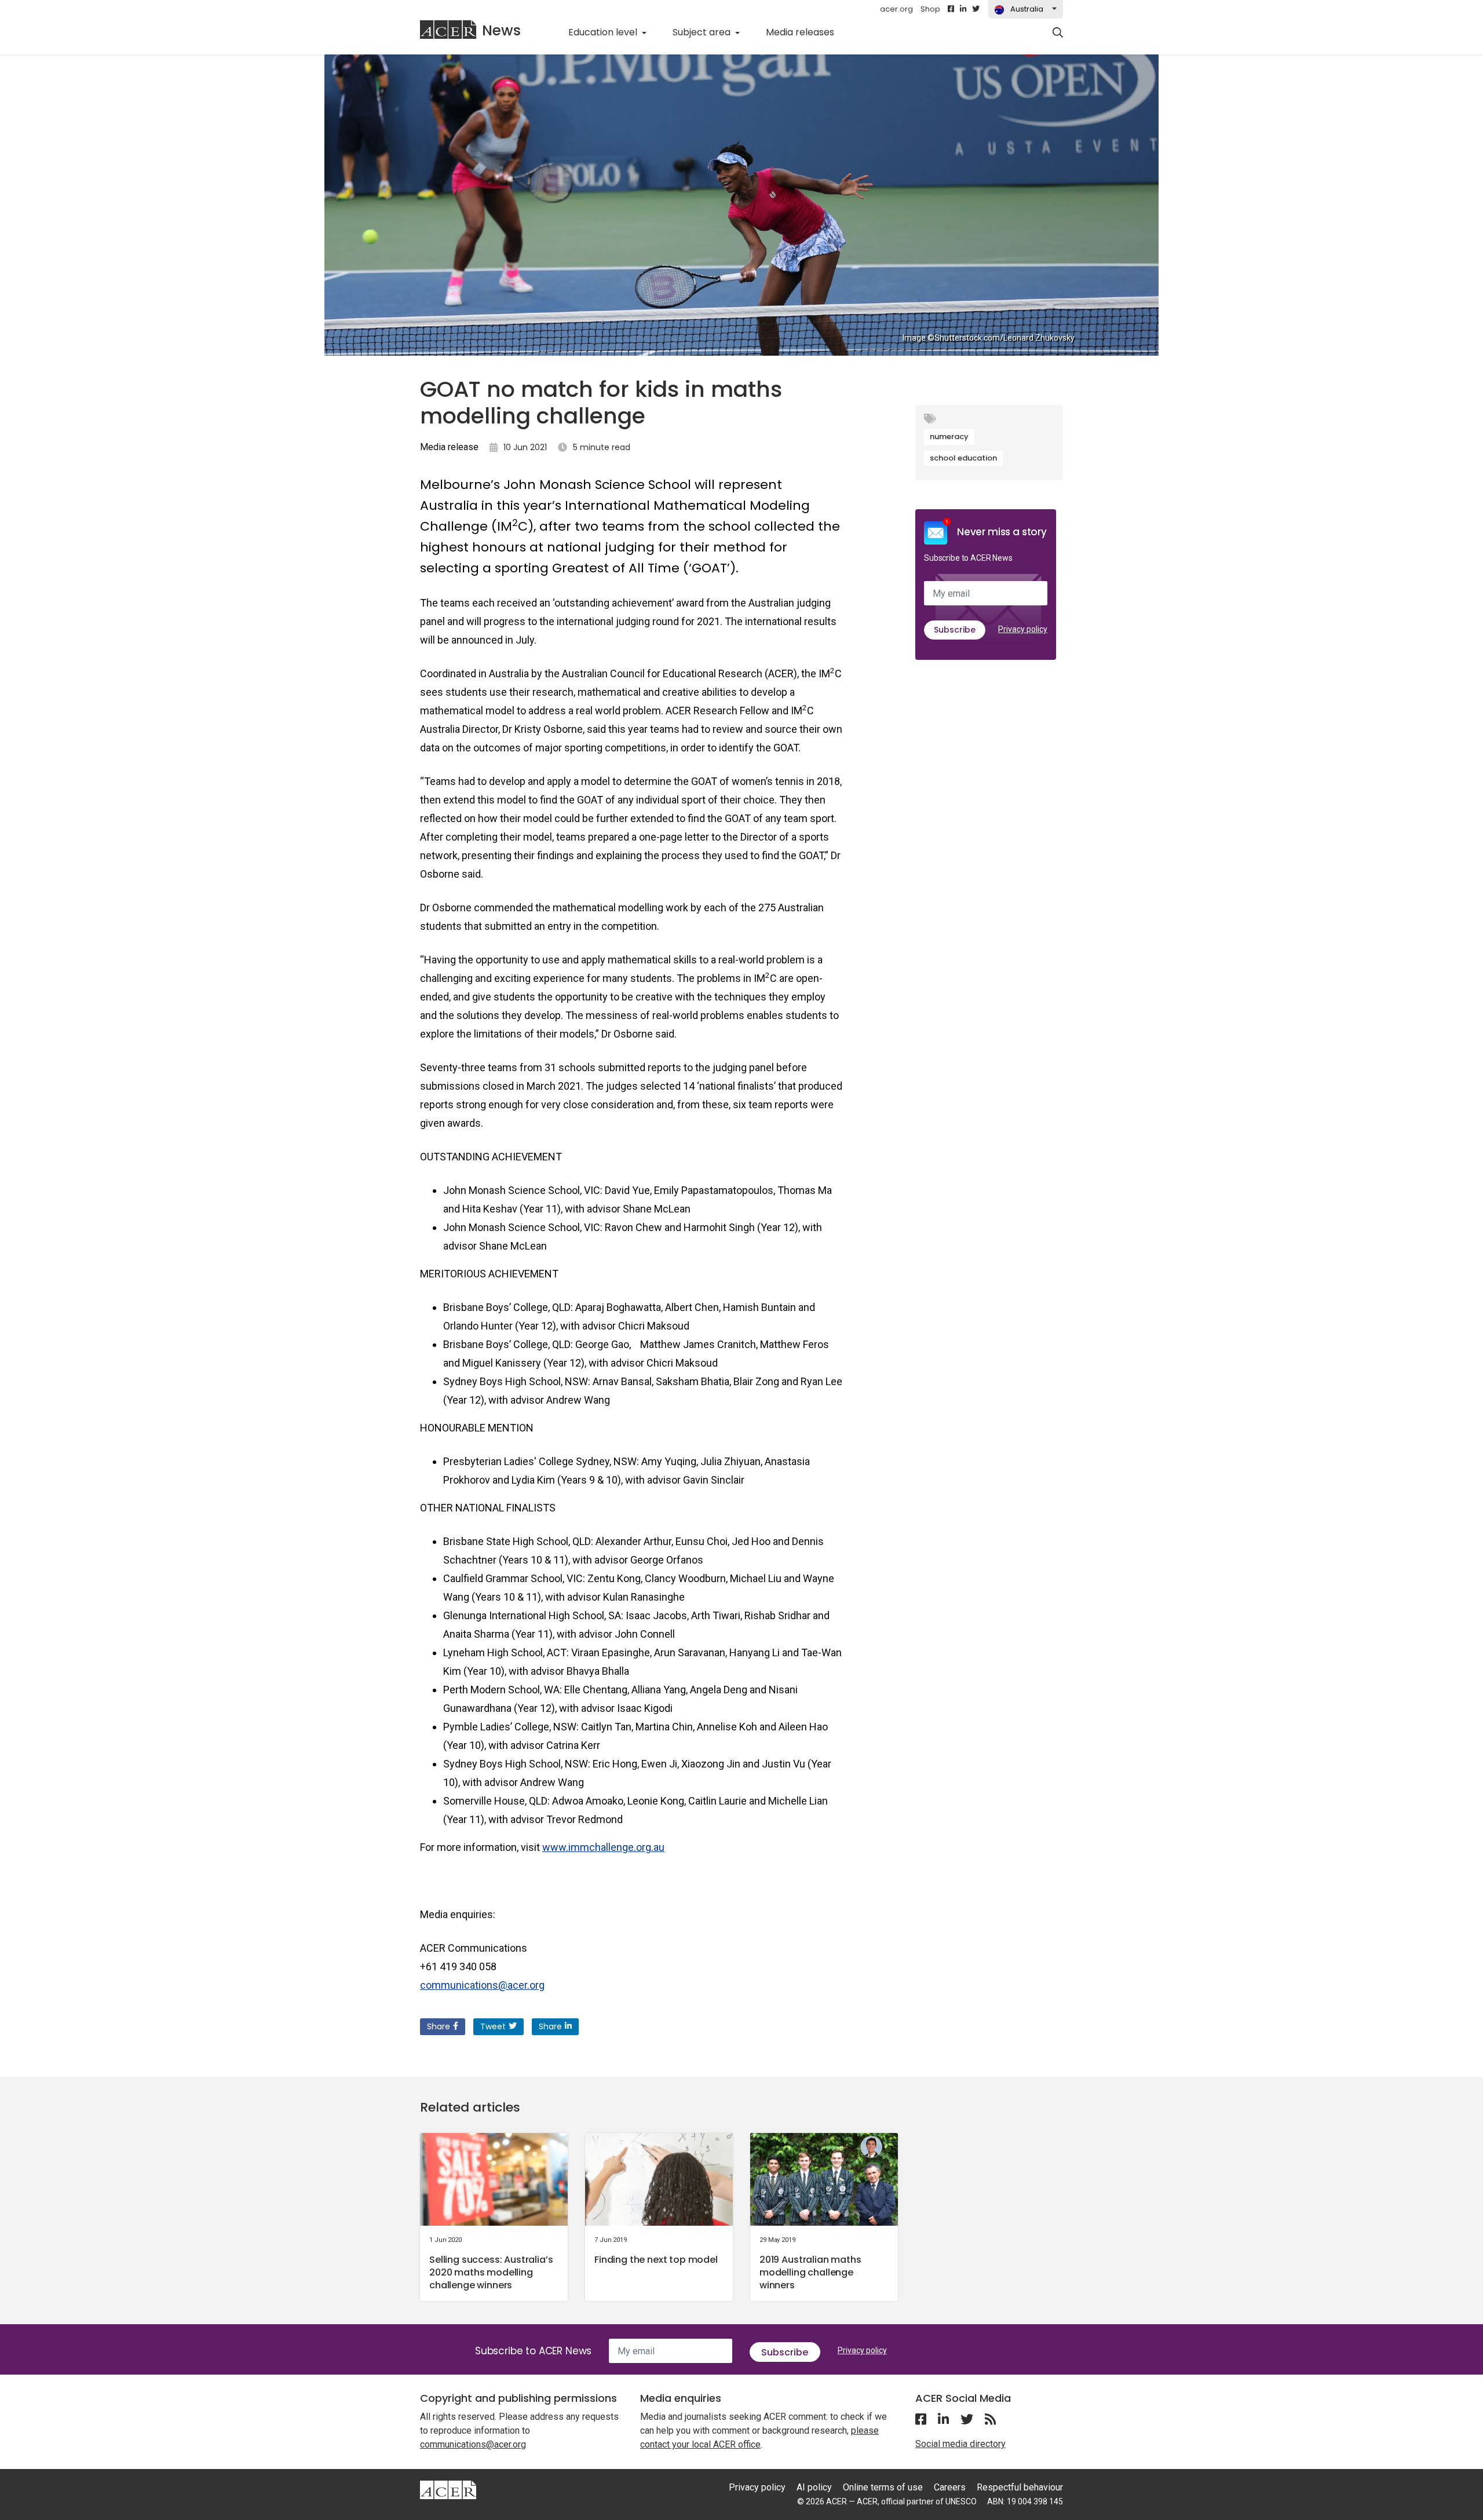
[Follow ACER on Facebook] (951, 9)
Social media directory (960, 2444)
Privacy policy (1023, 629)
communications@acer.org (482, 1985)
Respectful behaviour (1020, 2487)
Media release (449, 447)
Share (439, 2026)
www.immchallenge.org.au (603, 1847)
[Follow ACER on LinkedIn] (963, 9)
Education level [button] (604, 32)
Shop (930, 9)
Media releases (806, 32)
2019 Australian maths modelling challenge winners (810, 2272)
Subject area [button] (703, 32)
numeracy (949, 437)
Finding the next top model (656, 2260)
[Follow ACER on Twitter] (976, 9)
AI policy (814, 2487)
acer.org (896, 9)
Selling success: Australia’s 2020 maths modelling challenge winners (491, 2272)
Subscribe (955, 630)
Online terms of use (883, 2487)
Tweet (493, 2026)
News (501, 30)
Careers (950, 2487)
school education (963, 458)
